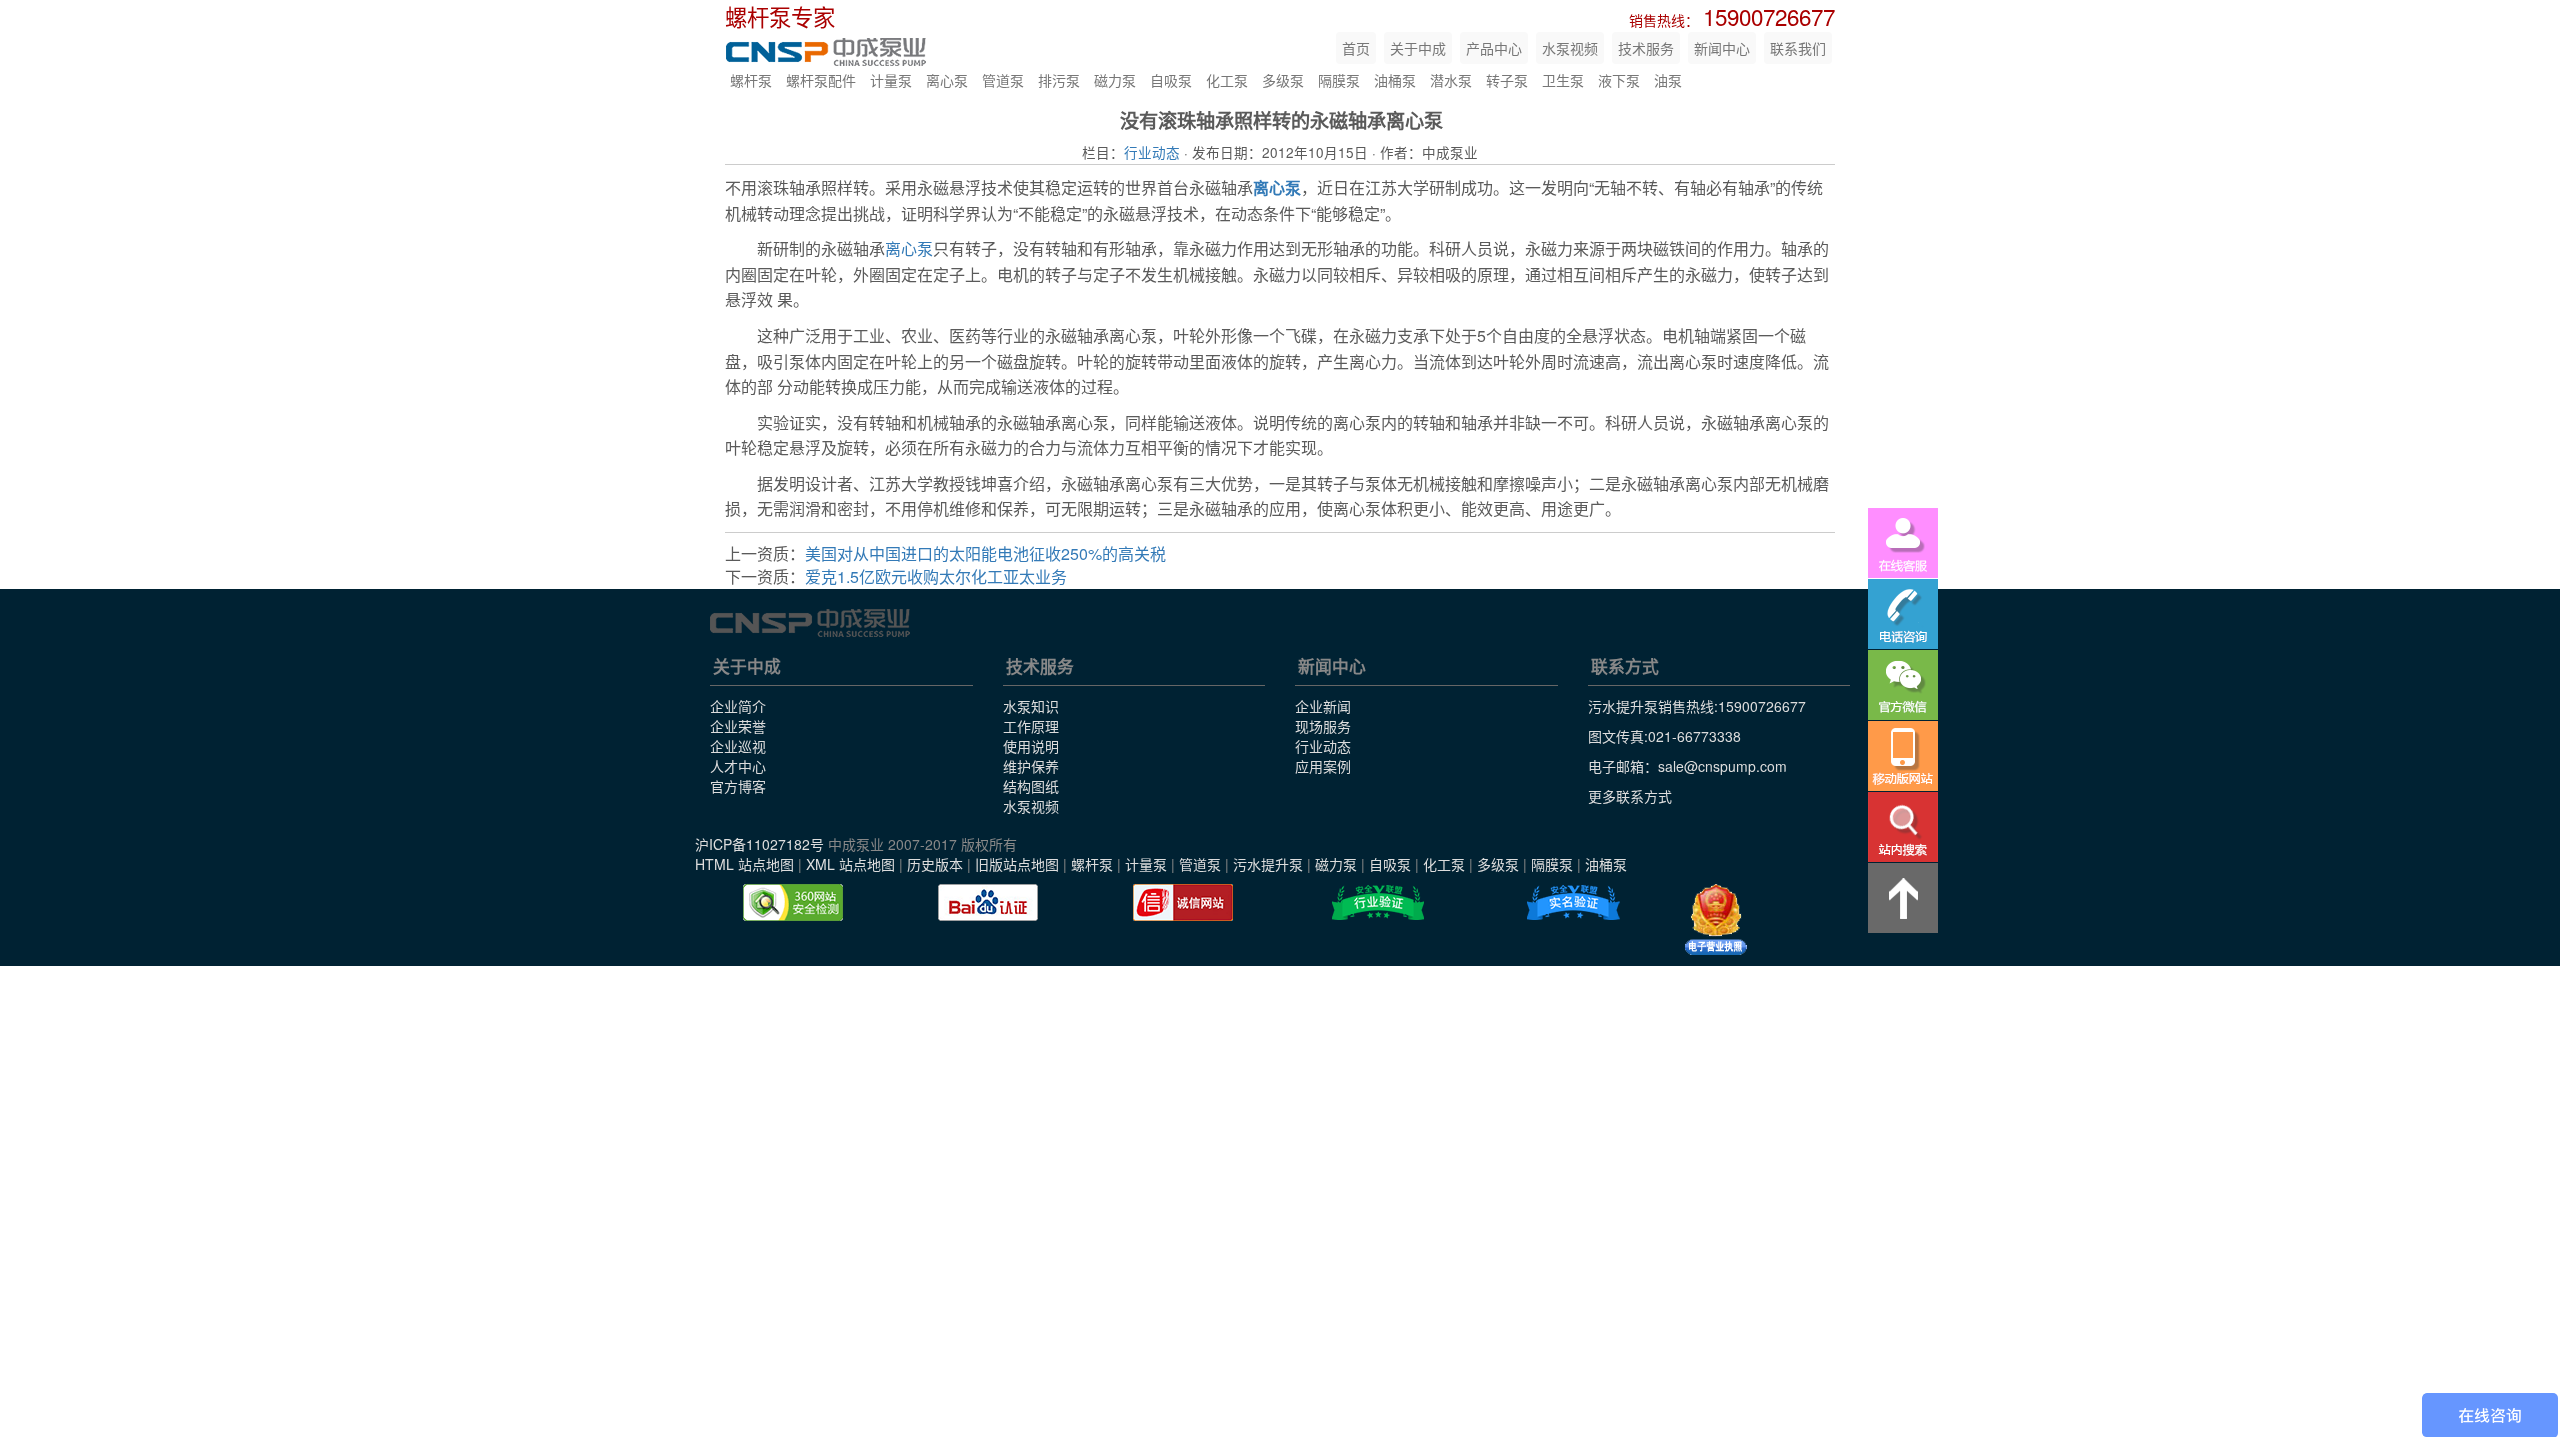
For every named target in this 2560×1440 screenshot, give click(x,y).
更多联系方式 (1630, 796)
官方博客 (738, 786)
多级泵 (1283, 80)
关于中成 (1418, 48)
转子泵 (1507, 80)
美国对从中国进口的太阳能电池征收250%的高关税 (985, 553)
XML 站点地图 (850, 864)
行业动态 (1152, 152)
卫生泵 (1563, 80)
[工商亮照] (1716, 920)
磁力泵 (1115, 80)
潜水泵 (1451, 80)
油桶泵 (1395, 80)
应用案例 (1323, 766)
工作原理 (1031, 726)
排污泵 (1059, 80)
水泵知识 (1031, 706)
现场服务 (1323, 726)
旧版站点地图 (1017, 864)
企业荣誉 (738, 726)
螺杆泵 (751, 80)
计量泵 (891, 80)
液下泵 (1619, 80)
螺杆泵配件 (821, 80)
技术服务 (1646, 48)
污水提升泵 (1268, 864)
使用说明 (1031, 746)
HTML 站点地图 (744, 864)
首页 (1356, 48)
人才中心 (738, 766)
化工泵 (1227, 80)
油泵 (1668, 80)
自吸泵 (1171, 80)
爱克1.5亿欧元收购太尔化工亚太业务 (936, 576)
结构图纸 (1031, 786)
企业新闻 (1323, 706)
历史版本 (935, 864)
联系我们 (1798, 48)
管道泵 (1003, 80)
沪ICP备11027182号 (759, 844)
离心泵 (947, 80)
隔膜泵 (1339, 80)
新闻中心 (1722, 48)
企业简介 (738, 706)
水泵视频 (1570, 48)
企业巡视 (738, 746)
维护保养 (1031, 766)
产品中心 (1494, 48)
